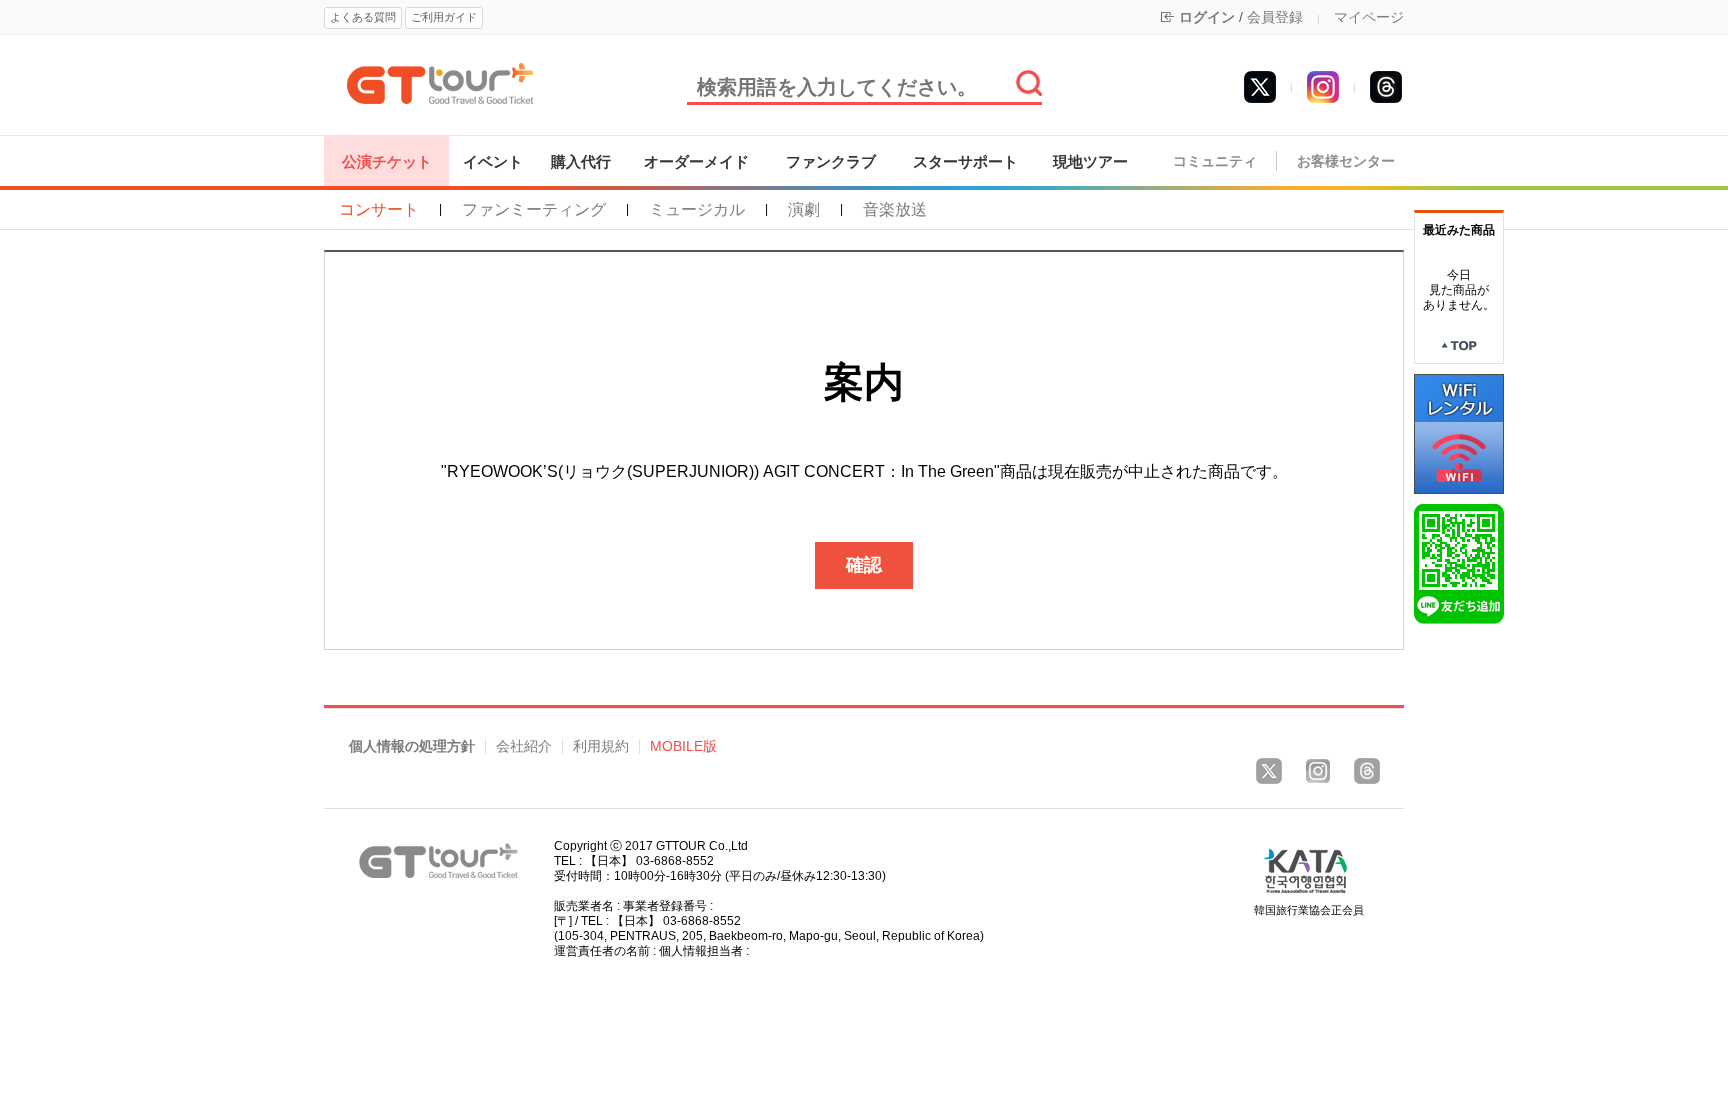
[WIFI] (1459, 433)
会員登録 (1275, 17)
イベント (493, 161)
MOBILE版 (683, 746)
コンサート (379, 210)
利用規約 (601, 746)
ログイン (1207, 17)
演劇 (804, 210)
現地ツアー (1090, 161)
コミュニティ (1215, 161)
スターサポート (965, 161)
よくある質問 (363, 17)
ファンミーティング (534, 210)
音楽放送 (895, 210)
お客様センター (1346, 161)
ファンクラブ (831, 161)
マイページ (1369, 17)
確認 (864, 565)
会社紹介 (524, 746)
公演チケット (387, 161)
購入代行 (581, 161)
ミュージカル (697, 210)
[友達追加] (1459, 563)
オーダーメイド (696, 161)
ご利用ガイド (444, 17)
